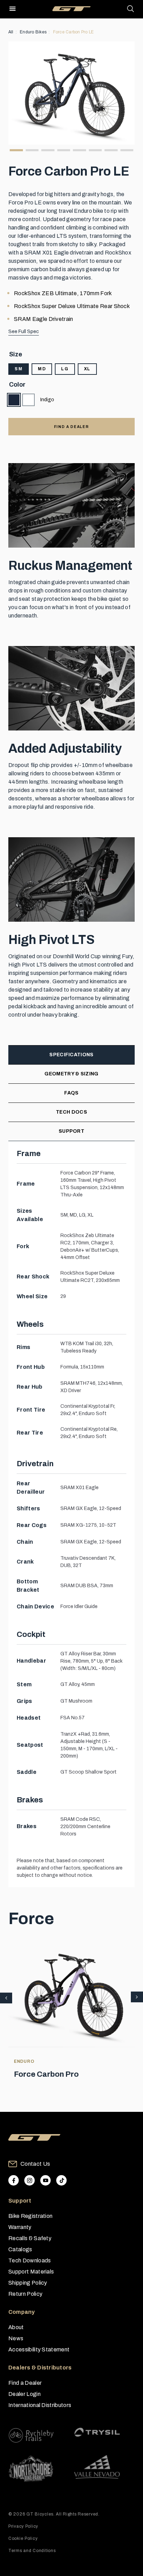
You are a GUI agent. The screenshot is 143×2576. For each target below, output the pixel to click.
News (16, 2338)
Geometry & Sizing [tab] (71, 1074)
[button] (137, 1997)
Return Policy (25, 2294)
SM (19, 369)
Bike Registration (30, 2216)
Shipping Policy (28, 2283)
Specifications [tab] (71, 1055)
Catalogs (20, 2249)
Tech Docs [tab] (71, 1112)
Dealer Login (24, 2394)
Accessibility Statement (39, 2349)
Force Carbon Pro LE (74, 32)
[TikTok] (61, 2180)
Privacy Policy (23, 2526)
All (11, 32)
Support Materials (31, 2272)
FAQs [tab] (71, 1093)
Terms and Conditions (32, 2551)
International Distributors (40, 2405)
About (16, 2327)
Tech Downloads (30, 2260)
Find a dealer (71, 427)
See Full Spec (24, 332)
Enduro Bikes (33, 32)
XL (87, 369)
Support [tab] (71, 1131)
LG (65, 369)
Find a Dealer (25, 2383)
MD (42, 369)
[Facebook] (14, 2180)
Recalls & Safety (30, 2238)
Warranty (20, 2227)
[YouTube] (45, 2180)
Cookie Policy (23, 2538)
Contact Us (35, 2164)
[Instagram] (30, 2180)
